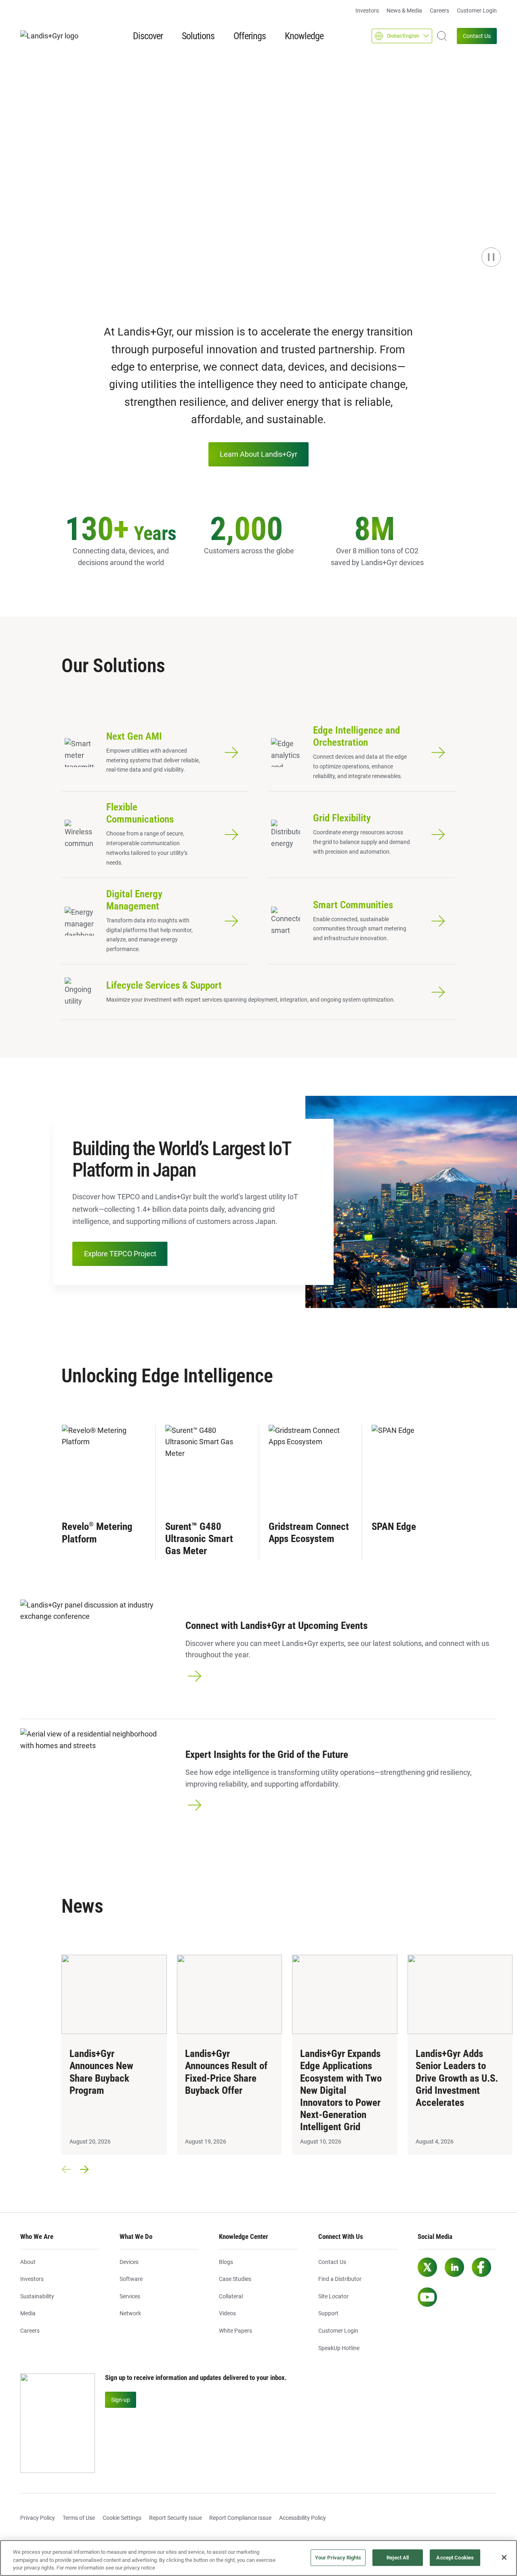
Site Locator (333, 2296)
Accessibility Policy (303, 2518)
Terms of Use (79, 2518)
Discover (148, 36)
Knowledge (304, 36)
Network (130, 2313)
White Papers (235, 2331)
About (28, 2262)
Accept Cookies (455, 2558)
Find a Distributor (340, 2279)
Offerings (250, 36)
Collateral (231, 2296)
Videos (227, 2313)
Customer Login (477, 11)
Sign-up (121, 2400)
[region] (258, 2558)
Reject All (398, 2558)
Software (131, 2279)
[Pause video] (491, 257)
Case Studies (235, 2279)
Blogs (226, 2262)
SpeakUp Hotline (339, 2348)
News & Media (404, 11)
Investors (367, 11)
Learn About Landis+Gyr (258, 454)
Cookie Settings (122, 2518)
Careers (439, 11)
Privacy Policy (38, 2518)
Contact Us (477, 36)
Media (28, 2313)
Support (328, 2313)
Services (130, 2296)
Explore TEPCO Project (120, 1254)
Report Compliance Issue (240, 2518)
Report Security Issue (175, 2518)
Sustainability (37, 2296)
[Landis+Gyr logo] (53, 36)
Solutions (198, 36)
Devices (129, 2262)
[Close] (504, 2557)
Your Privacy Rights (338, 2558)
